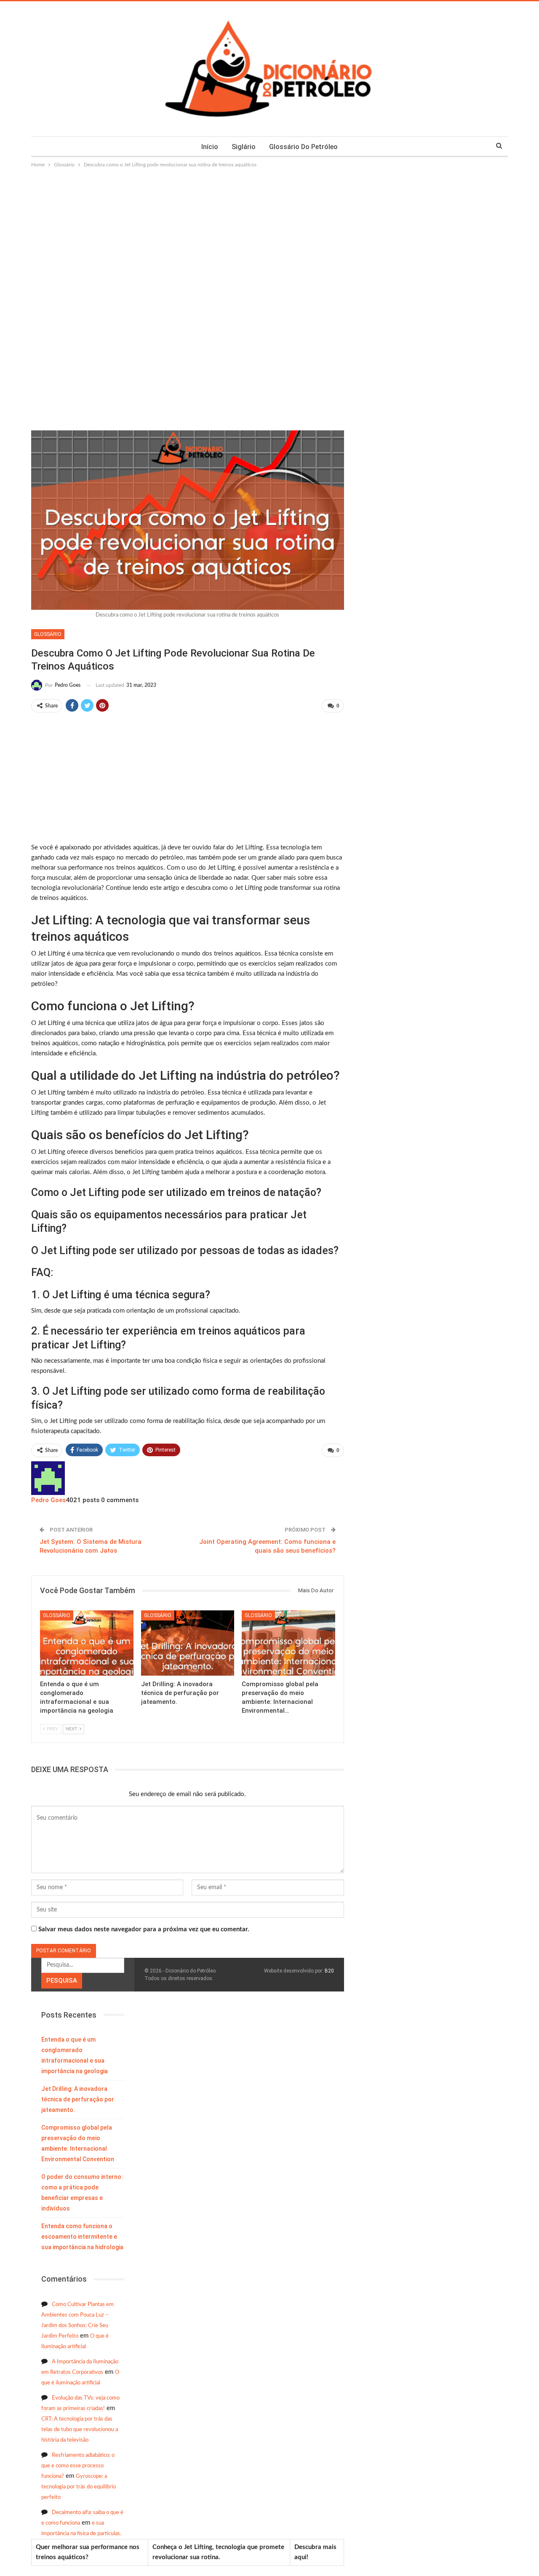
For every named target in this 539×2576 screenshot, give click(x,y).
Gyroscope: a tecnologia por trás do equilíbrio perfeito (79, 2487)
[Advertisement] (269, 232)
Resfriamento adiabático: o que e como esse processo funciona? (78, 2466)
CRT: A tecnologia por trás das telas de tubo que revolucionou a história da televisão (80, 2430)
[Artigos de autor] (48, 1478)
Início (210, 147)
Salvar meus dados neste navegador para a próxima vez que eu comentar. (144, 1929)
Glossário (48, 634)
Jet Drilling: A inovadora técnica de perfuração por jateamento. (78, 2099)
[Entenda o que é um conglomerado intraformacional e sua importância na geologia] (87, 1643)
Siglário (244, 147)
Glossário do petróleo (303, 147)
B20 (329, 1971)
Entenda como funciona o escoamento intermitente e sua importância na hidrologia (82, 2237)
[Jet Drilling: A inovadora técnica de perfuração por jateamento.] (188, 1643)
